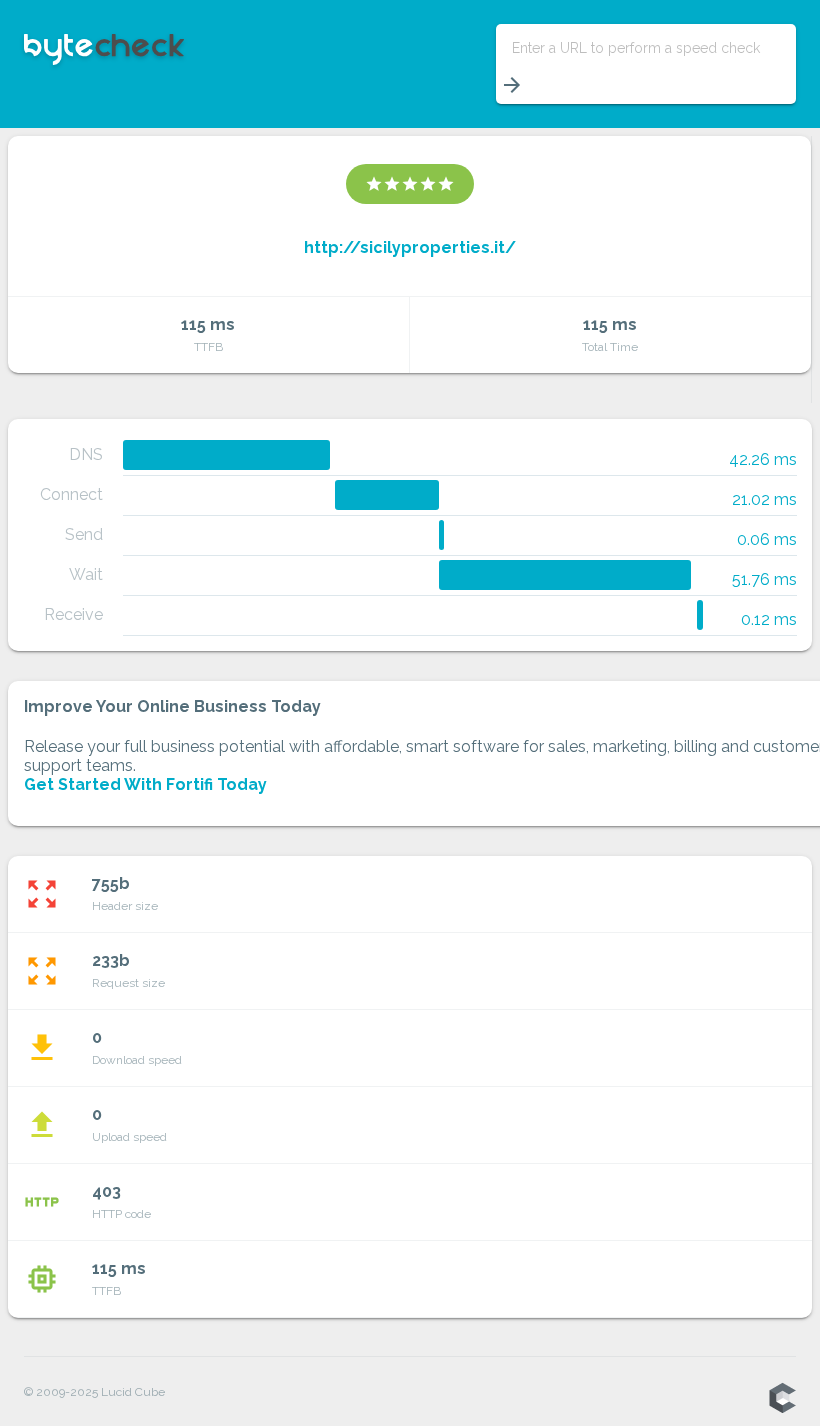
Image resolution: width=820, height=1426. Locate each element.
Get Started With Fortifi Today (145, 784)
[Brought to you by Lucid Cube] (782, 1399)
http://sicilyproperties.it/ (410, 247)
